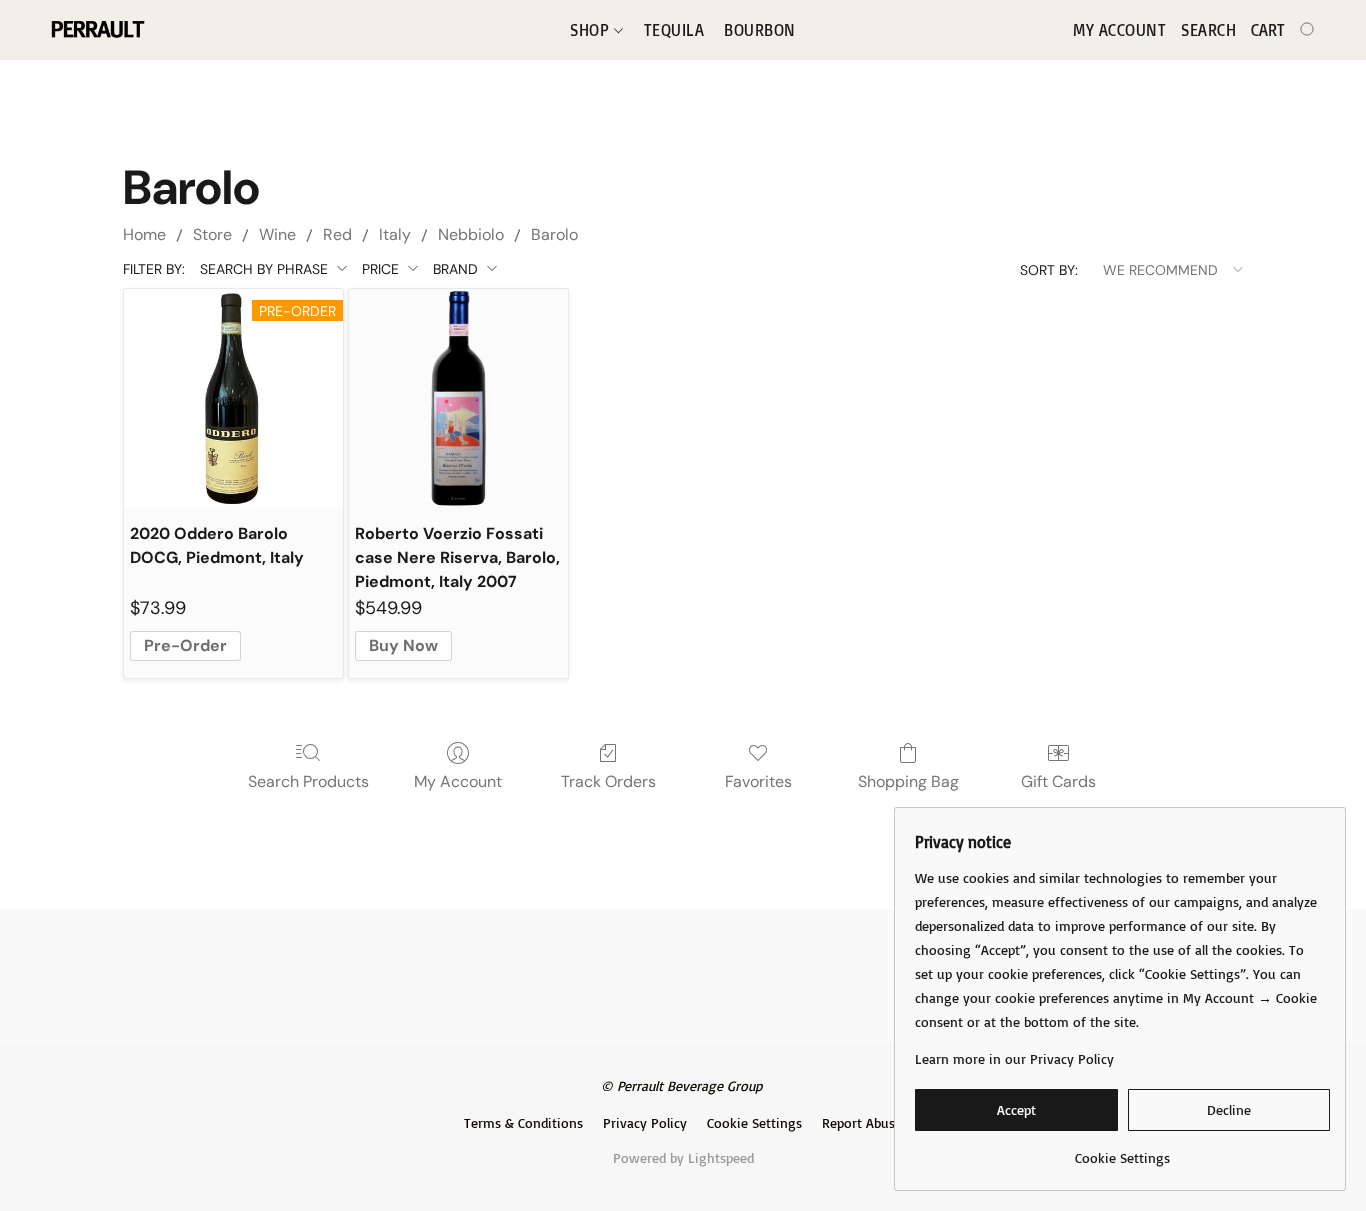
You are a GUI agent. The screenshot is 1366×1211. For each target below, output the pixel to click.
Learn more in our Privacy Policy (1014, 1058)
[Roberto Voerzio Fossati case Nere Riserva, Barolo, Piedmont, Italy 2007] (458, 398)
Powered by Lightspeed (683, 1157)
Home (144, 234)
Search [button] (1208, 30)
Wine (277, 234)
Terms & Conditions (523, 1122)
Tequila (674, 30)
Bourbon (760, 30)
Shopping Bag (908, 781)
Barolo (554, 234)
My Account (458, 781)
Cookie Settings (754, 1122)
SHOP (592, 30)
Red (337, 234)
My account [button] (1119, 30)
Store (212, 234)
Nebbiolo (471, 234)
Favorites (758, 781)
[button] (96, 30)
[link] (1122, 1150)
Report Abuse (862, 1122)
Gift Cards (1058, 781)
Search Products (308, 781)
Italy (395, 234)
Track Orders (608, 781)
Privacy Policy (645, 1122)
